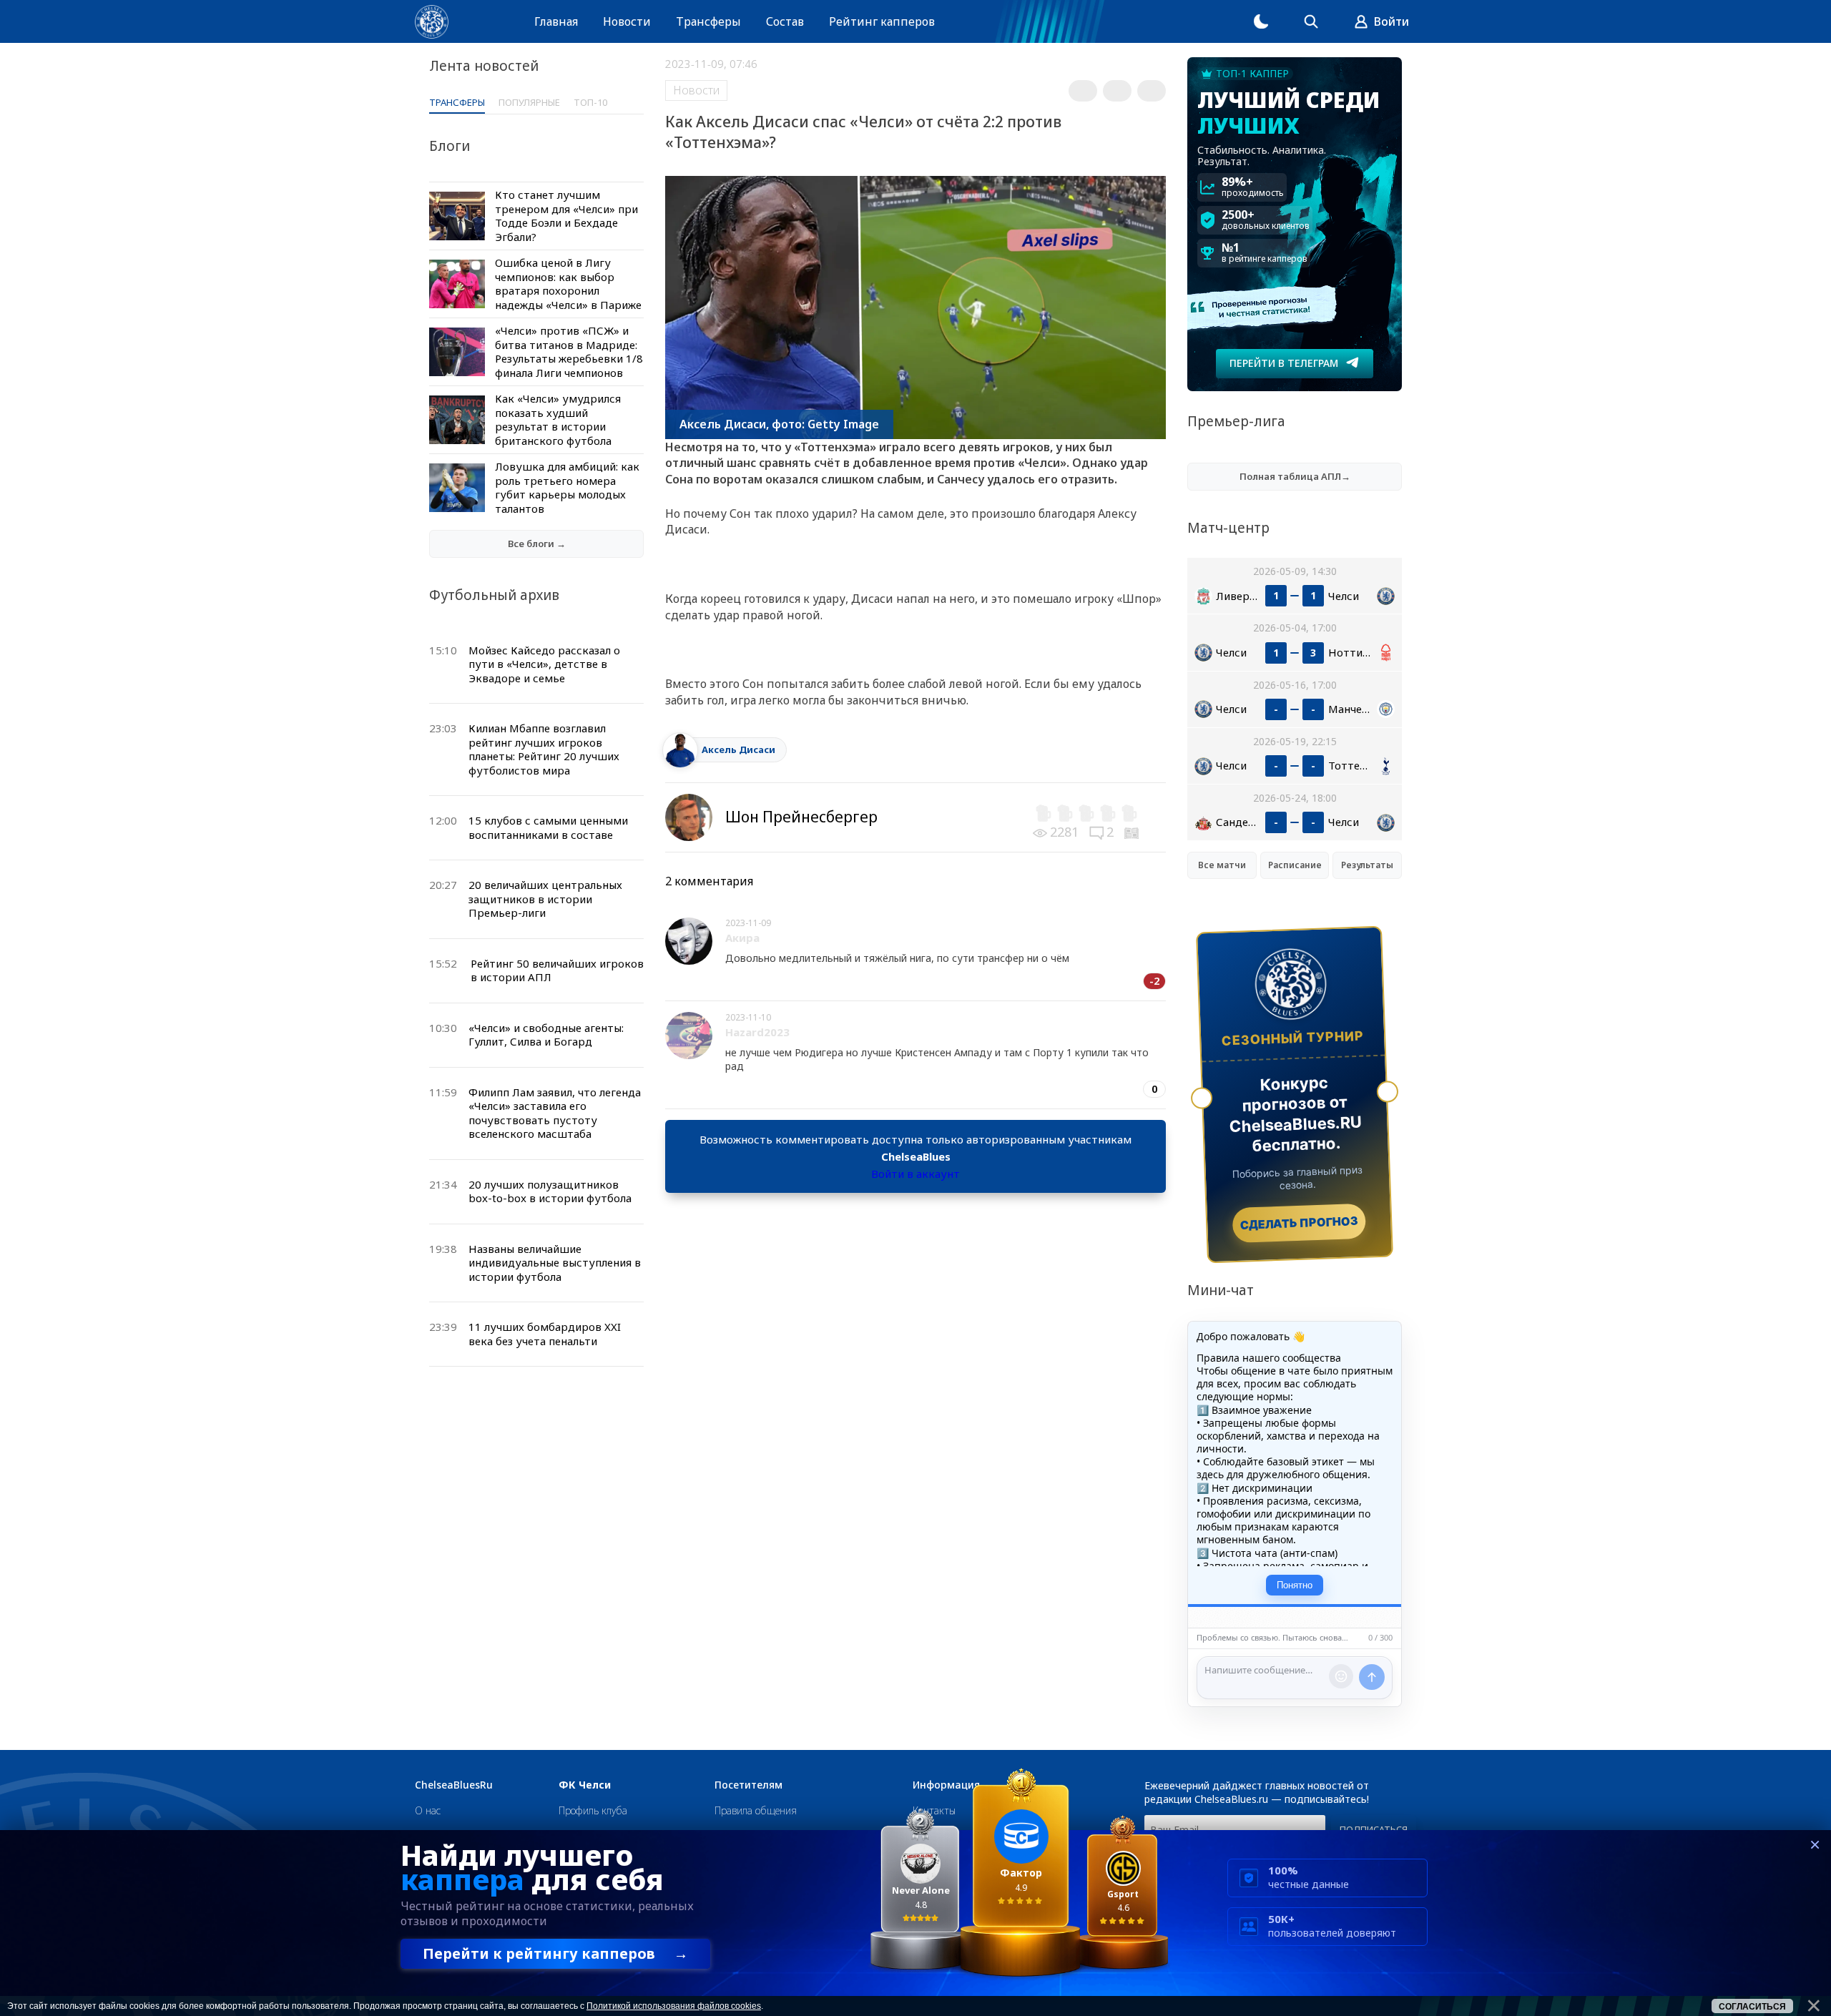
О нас (428, 1810)
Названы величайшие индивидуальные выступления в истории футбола (555, 1263)
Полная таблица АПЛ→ (1295, 476)
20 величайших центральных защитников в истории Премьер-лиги (545, 899)
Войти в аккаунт (915, 1174)
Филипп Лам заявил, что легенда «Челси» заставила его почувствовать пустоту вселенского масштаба (555, 1113)
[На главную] (432, 22)
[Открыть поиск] (1311, 21)
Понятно (1295, 1585)
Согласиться (1752, 2007)
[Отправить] (1372, 1677)
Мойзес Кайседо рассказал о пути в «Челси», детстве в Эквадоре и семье (544, 664)
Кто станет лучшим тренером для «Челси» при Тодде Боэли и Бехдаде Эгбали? (566, 216)
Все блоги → (537, 544)
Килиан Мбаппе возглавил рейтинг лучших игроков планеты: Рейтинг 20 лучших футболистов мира (544, 749)
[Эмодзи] (1341, 1676)
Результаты (1367, 865)
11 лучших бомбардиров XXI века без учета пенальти (545, 1334)
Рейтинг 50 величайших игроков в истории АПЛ (557, 970)
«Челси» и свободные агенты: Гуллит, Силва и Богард (546, 1035)
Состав (785, 21)
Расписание (1295, 865)
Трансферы (708, 21)
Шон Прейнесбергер (801, 817)
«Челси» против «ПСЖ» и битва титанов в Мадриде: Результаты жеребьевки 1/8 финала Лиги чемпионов (569, 351)
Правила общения (756, 1810)
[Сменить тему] (1261, 21)
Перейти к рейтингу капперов (555, 1953)
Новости (627, 21)
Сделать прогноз (1299, 1223)
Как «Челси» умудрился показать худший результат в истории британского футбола (558, 419)
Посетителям (748, 1785)
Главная (556, 21)
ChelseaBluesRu (454, 1785)
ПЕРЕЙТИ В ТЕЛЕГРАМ (1284, 363)
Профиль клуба (593, 1810)
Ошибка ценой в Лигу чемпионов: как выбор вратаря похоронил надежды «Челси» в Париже (568, 284)
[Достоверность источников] (1133, 832)
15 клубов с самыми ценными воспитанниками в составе (548, 827)
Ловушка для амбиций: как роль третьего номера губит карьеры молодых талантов (567, 487)
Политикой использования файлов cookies (674, 2006)
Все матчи (1222, 865)
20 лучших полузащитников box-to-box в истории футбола (550, 1191)
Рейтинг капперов (882, 21)
